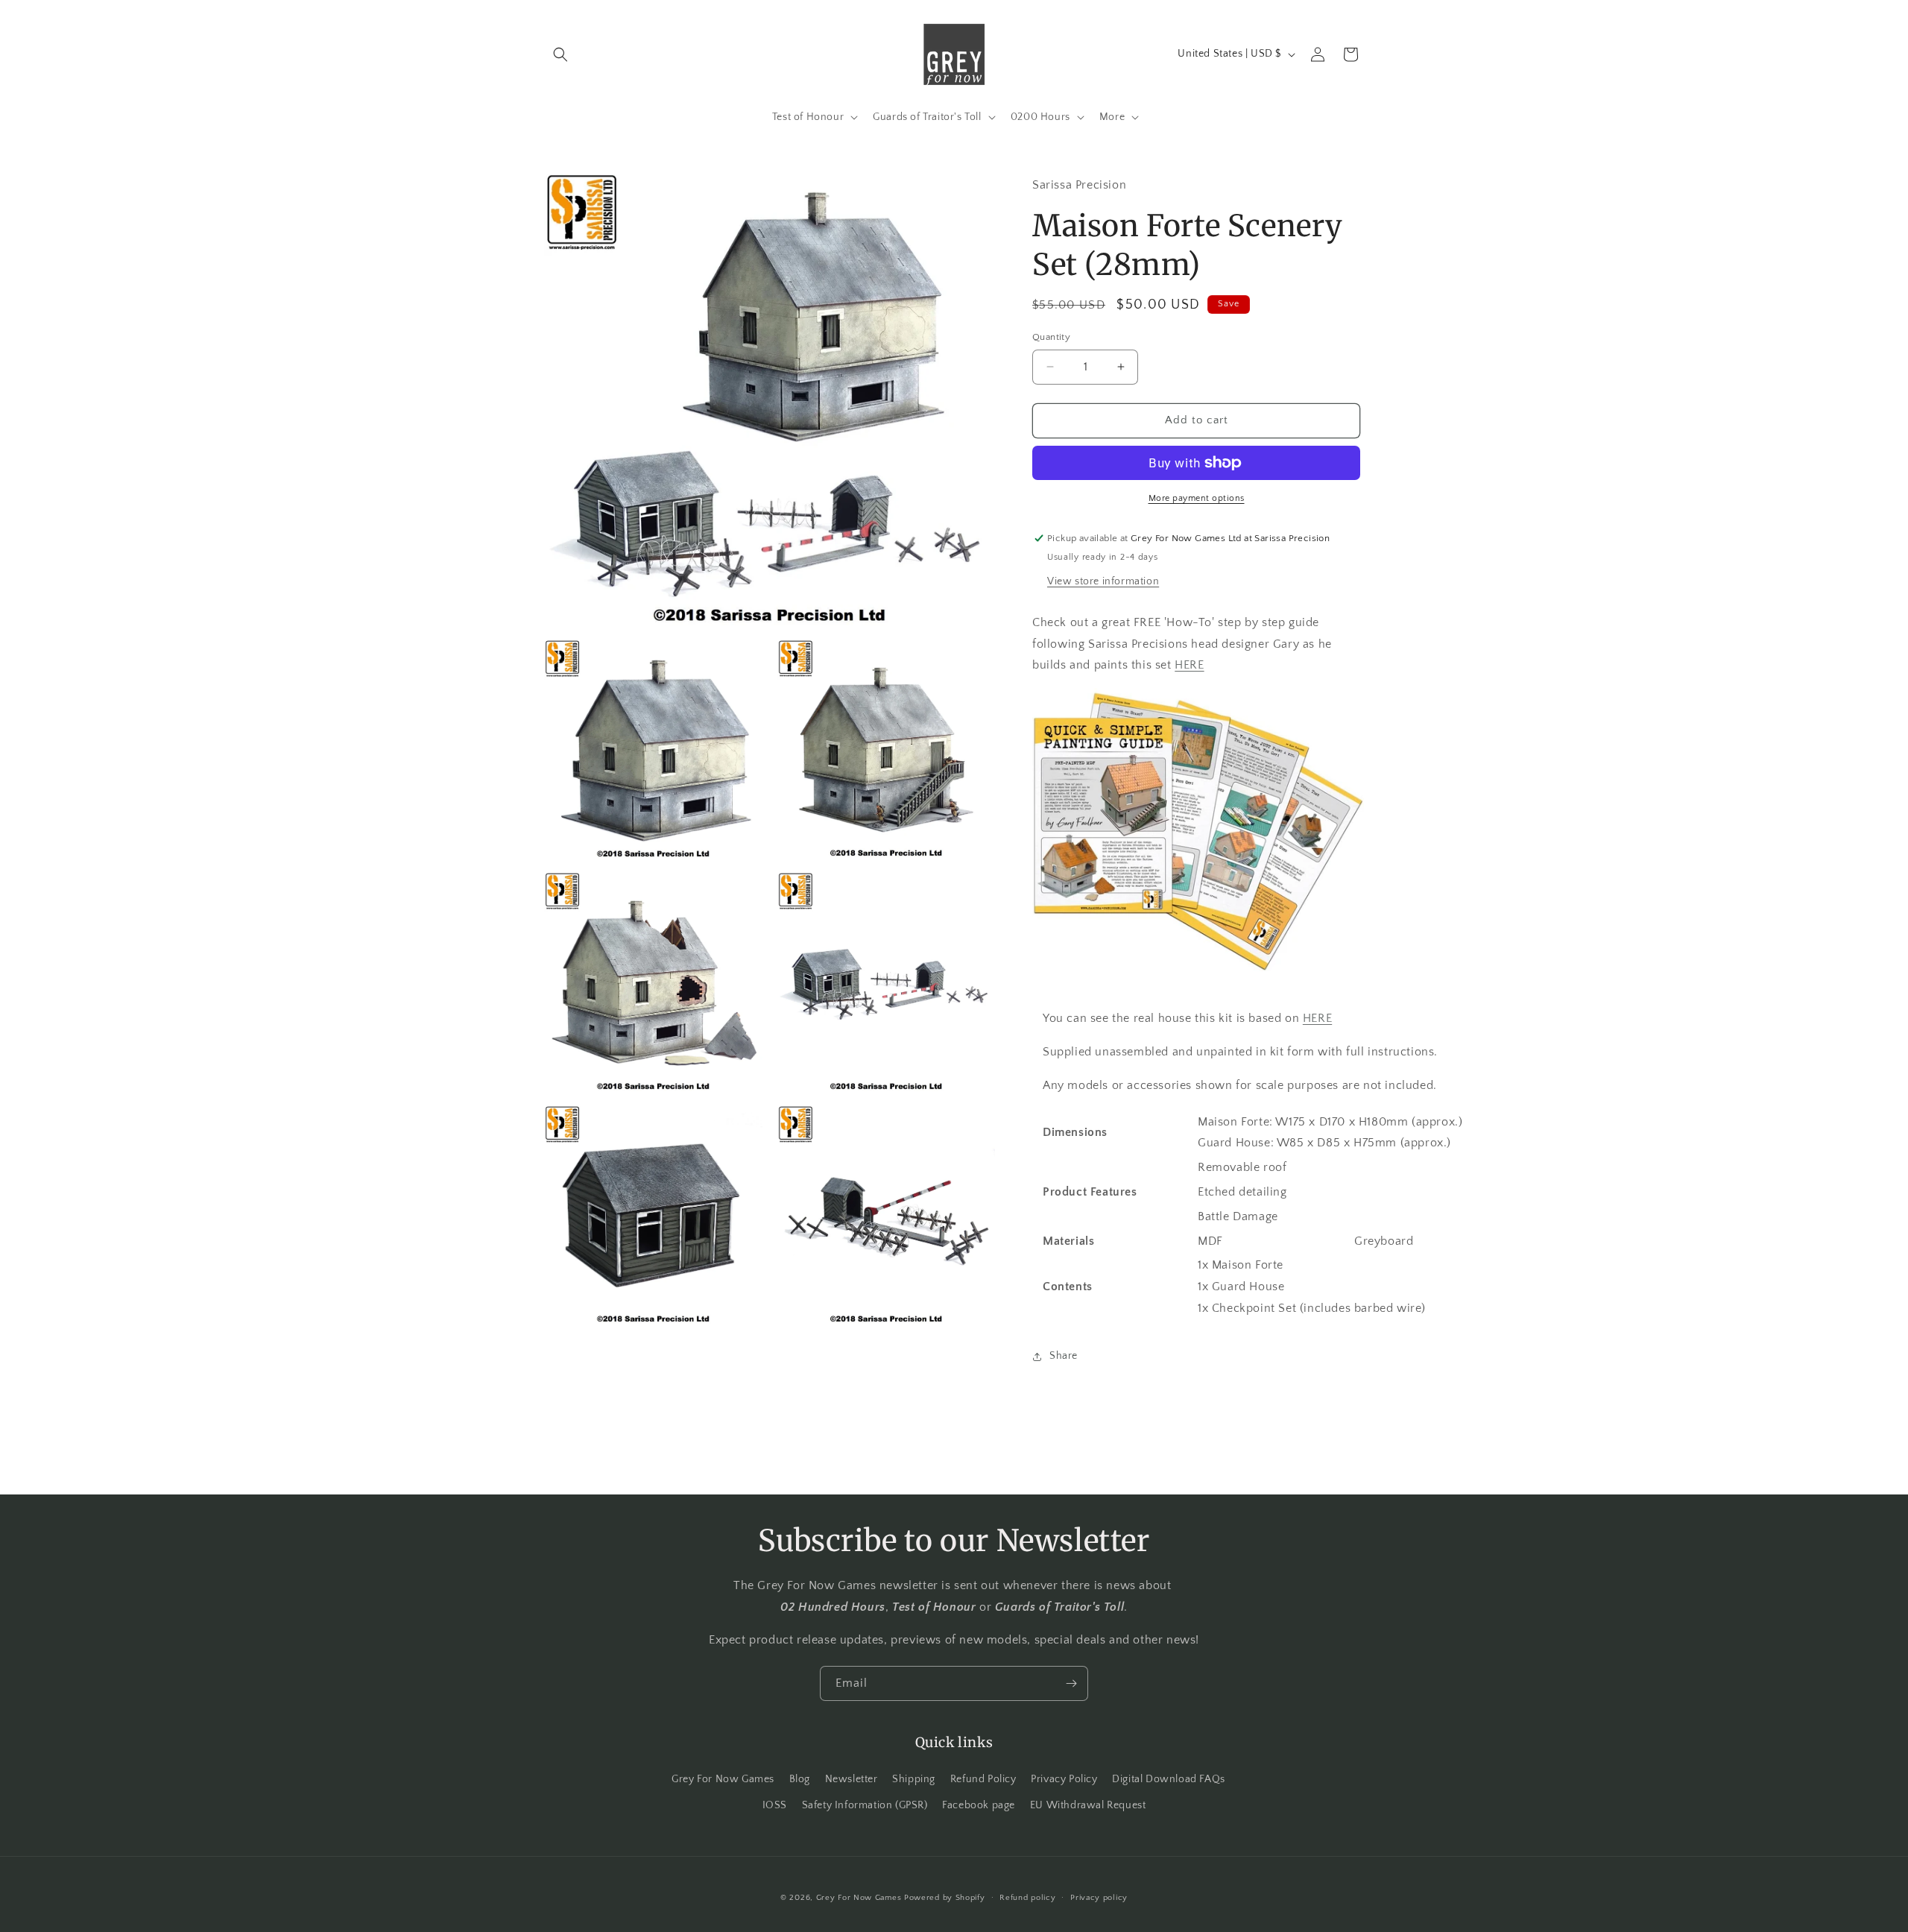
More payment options (1197, 498)
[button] (560, 54)
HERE (1189, 665)
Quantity (1051, 337)
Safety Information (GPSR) (865, 1805)
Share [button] (1064, 1356)
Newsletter (852, 1779)
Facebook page (979, 1805)
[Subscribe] (1071, 1683)
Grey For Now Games (723, 1779)
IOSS (775, 1805)
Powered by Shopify (945, 1898)
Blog (800, 1779)
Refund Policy (983, 1779)
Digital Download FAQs (1169, 1779)
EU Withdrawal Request (1088, 1805)
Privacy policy (1099, 1898)
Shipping (914, 1779)
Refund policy (1027, 1898)
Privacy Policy (1064, 1779)
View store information (1103, 581)
